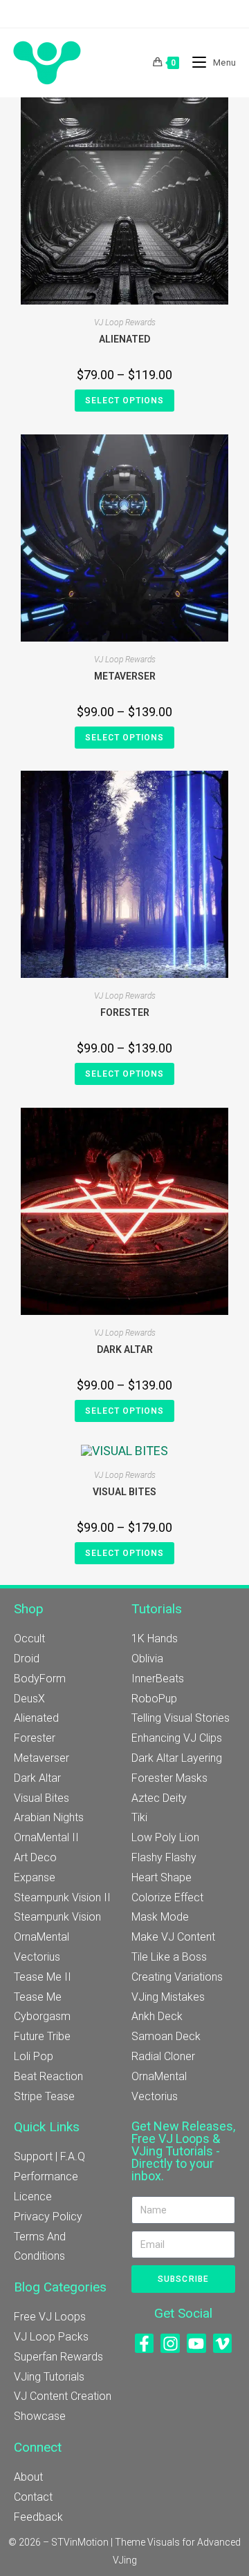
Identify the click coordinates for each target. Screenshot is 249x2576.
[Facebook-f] (145, 2343)
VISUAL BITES (124, 1492)
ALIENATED (124, 339)
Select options (124, 401)
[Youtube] (196, 2343)
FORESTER (125, 1012)
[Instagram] (170, 2343)
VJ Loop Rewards (125, 323)
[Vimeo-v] (223, 2343)
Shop (29, 1609)
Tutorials (157, 1609)
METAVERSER (125, 676)
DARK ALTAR (125, 1349)
